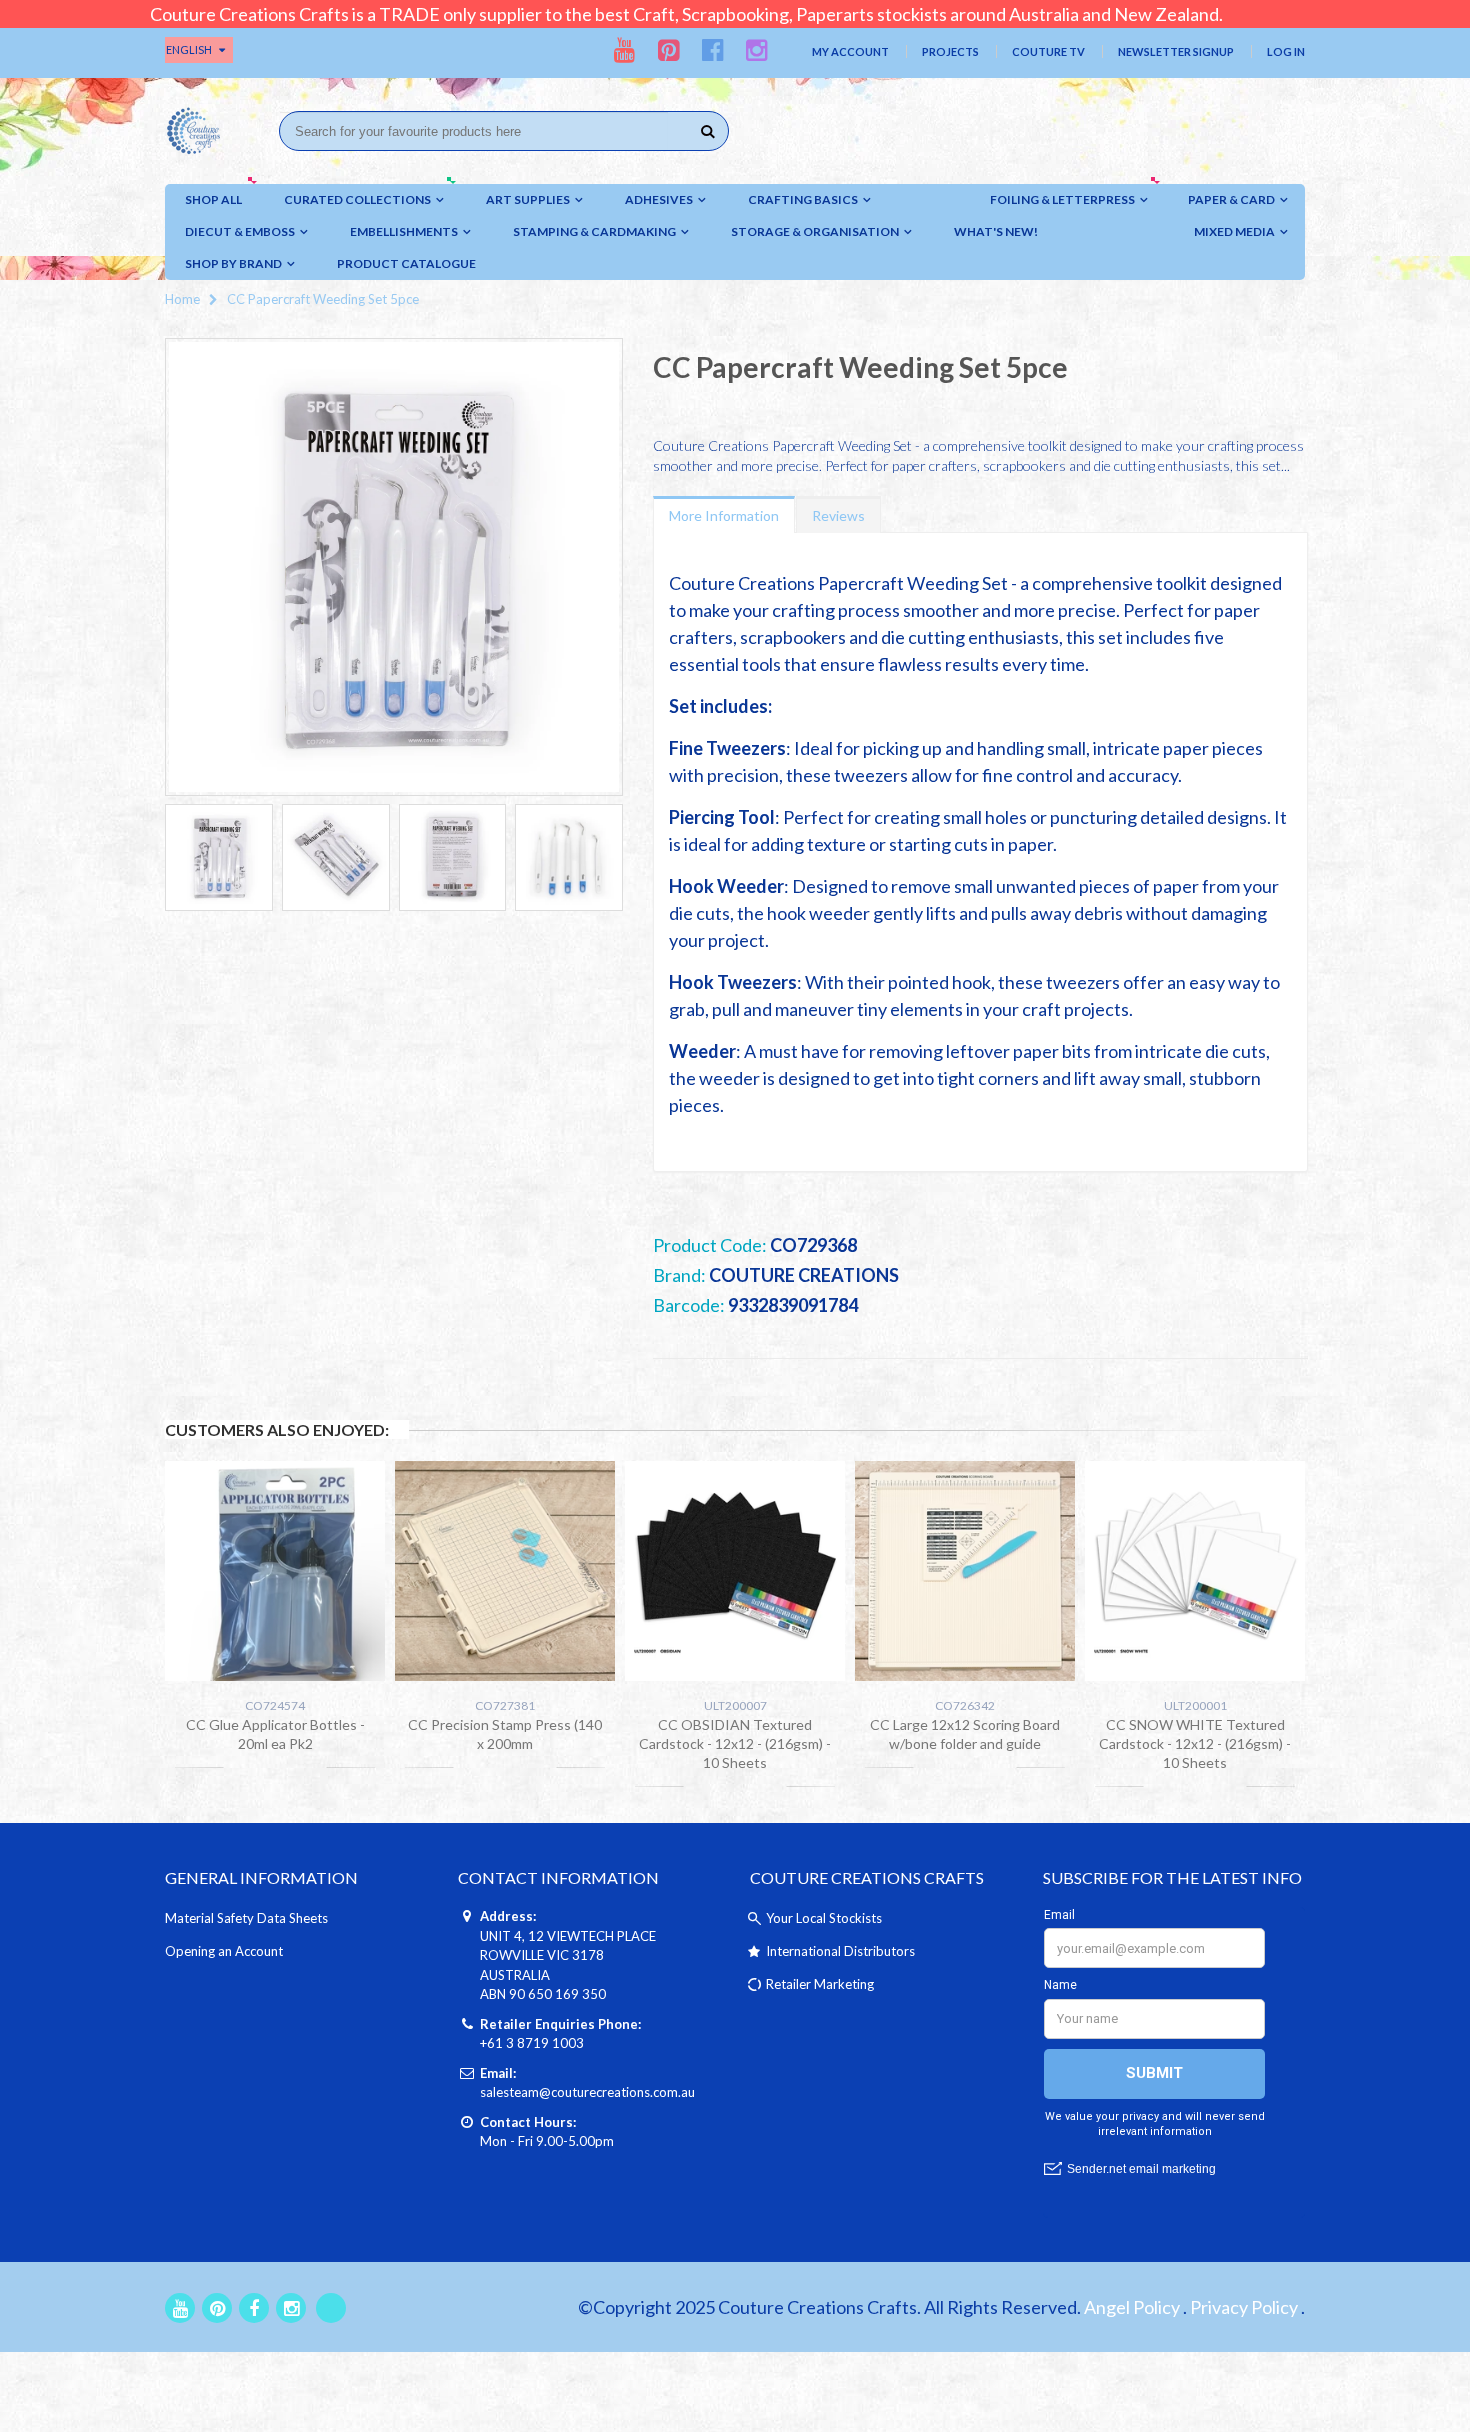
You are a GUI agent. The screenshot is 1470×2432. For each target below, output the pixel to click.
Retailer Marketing (820, 1984)
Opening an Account (224, 1951)
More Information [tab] (724, 515)
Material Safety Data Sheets (246, 1918)
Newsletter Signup (1176, 51)
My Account (850, 51)
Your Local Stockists (824, 1918)
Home (182, 299)
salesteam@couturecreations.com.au (587, 2092)
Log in (1286, 51)
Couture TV (1048, 51)
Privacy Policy (1244, 2307)
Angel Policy (1132, 2307)
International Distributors (840, 1951)
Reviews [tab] (838, 515)
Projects (950, 51)
